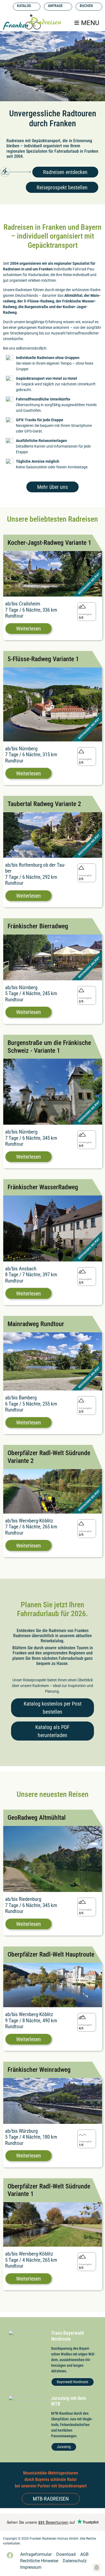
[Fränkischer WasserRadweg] (53, 1228)
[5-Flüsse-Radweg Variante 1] (53, 704)
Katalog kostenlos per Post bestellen (53, 1708)
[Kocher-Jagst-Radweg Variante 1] (53, 573)
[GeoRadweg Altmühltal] (53, 1859)
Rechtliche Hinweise (39, 2561)
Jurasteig (64, 2447)
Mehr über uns (52, 487)
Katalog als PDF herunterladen (52, 1731)
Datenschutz (75, 2561)
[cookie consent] (97, 2568)
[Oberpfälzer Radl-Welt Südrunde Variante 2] (53, 1491)
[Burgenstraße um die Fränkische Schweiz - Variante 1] (53, 1091)
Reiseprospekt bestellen (62, 187)
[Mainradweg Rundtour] (53, 1361)
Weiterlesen (29, 629)
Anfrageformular (36, 2554)
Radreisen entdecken (65, 172)
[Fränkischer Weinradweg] (53, 2101)
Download (66, 2554)
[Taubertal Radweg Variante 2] (53, 835)
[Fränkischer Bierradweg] (53, 957)
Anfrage (55, 6)
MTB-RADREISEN (51, 2499)
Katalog (24, 6)
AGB (84, 2554)
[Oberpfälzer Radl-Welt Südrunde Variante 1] (53, 2224)
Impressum (31, 2567)
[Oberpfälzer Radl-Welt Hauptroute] (53, 1985)
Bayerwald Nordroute (73, 2382)
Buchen (86, 6)
